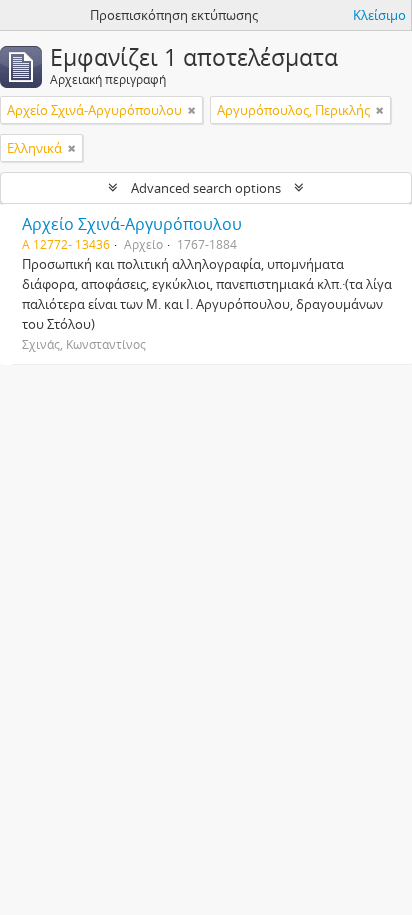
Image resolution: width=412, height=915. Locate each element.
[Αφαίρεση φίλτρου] (192, 110)
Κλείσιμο (379, 15)
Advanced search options (206, 188)
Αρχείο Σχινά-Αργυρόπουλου (132, 224)
